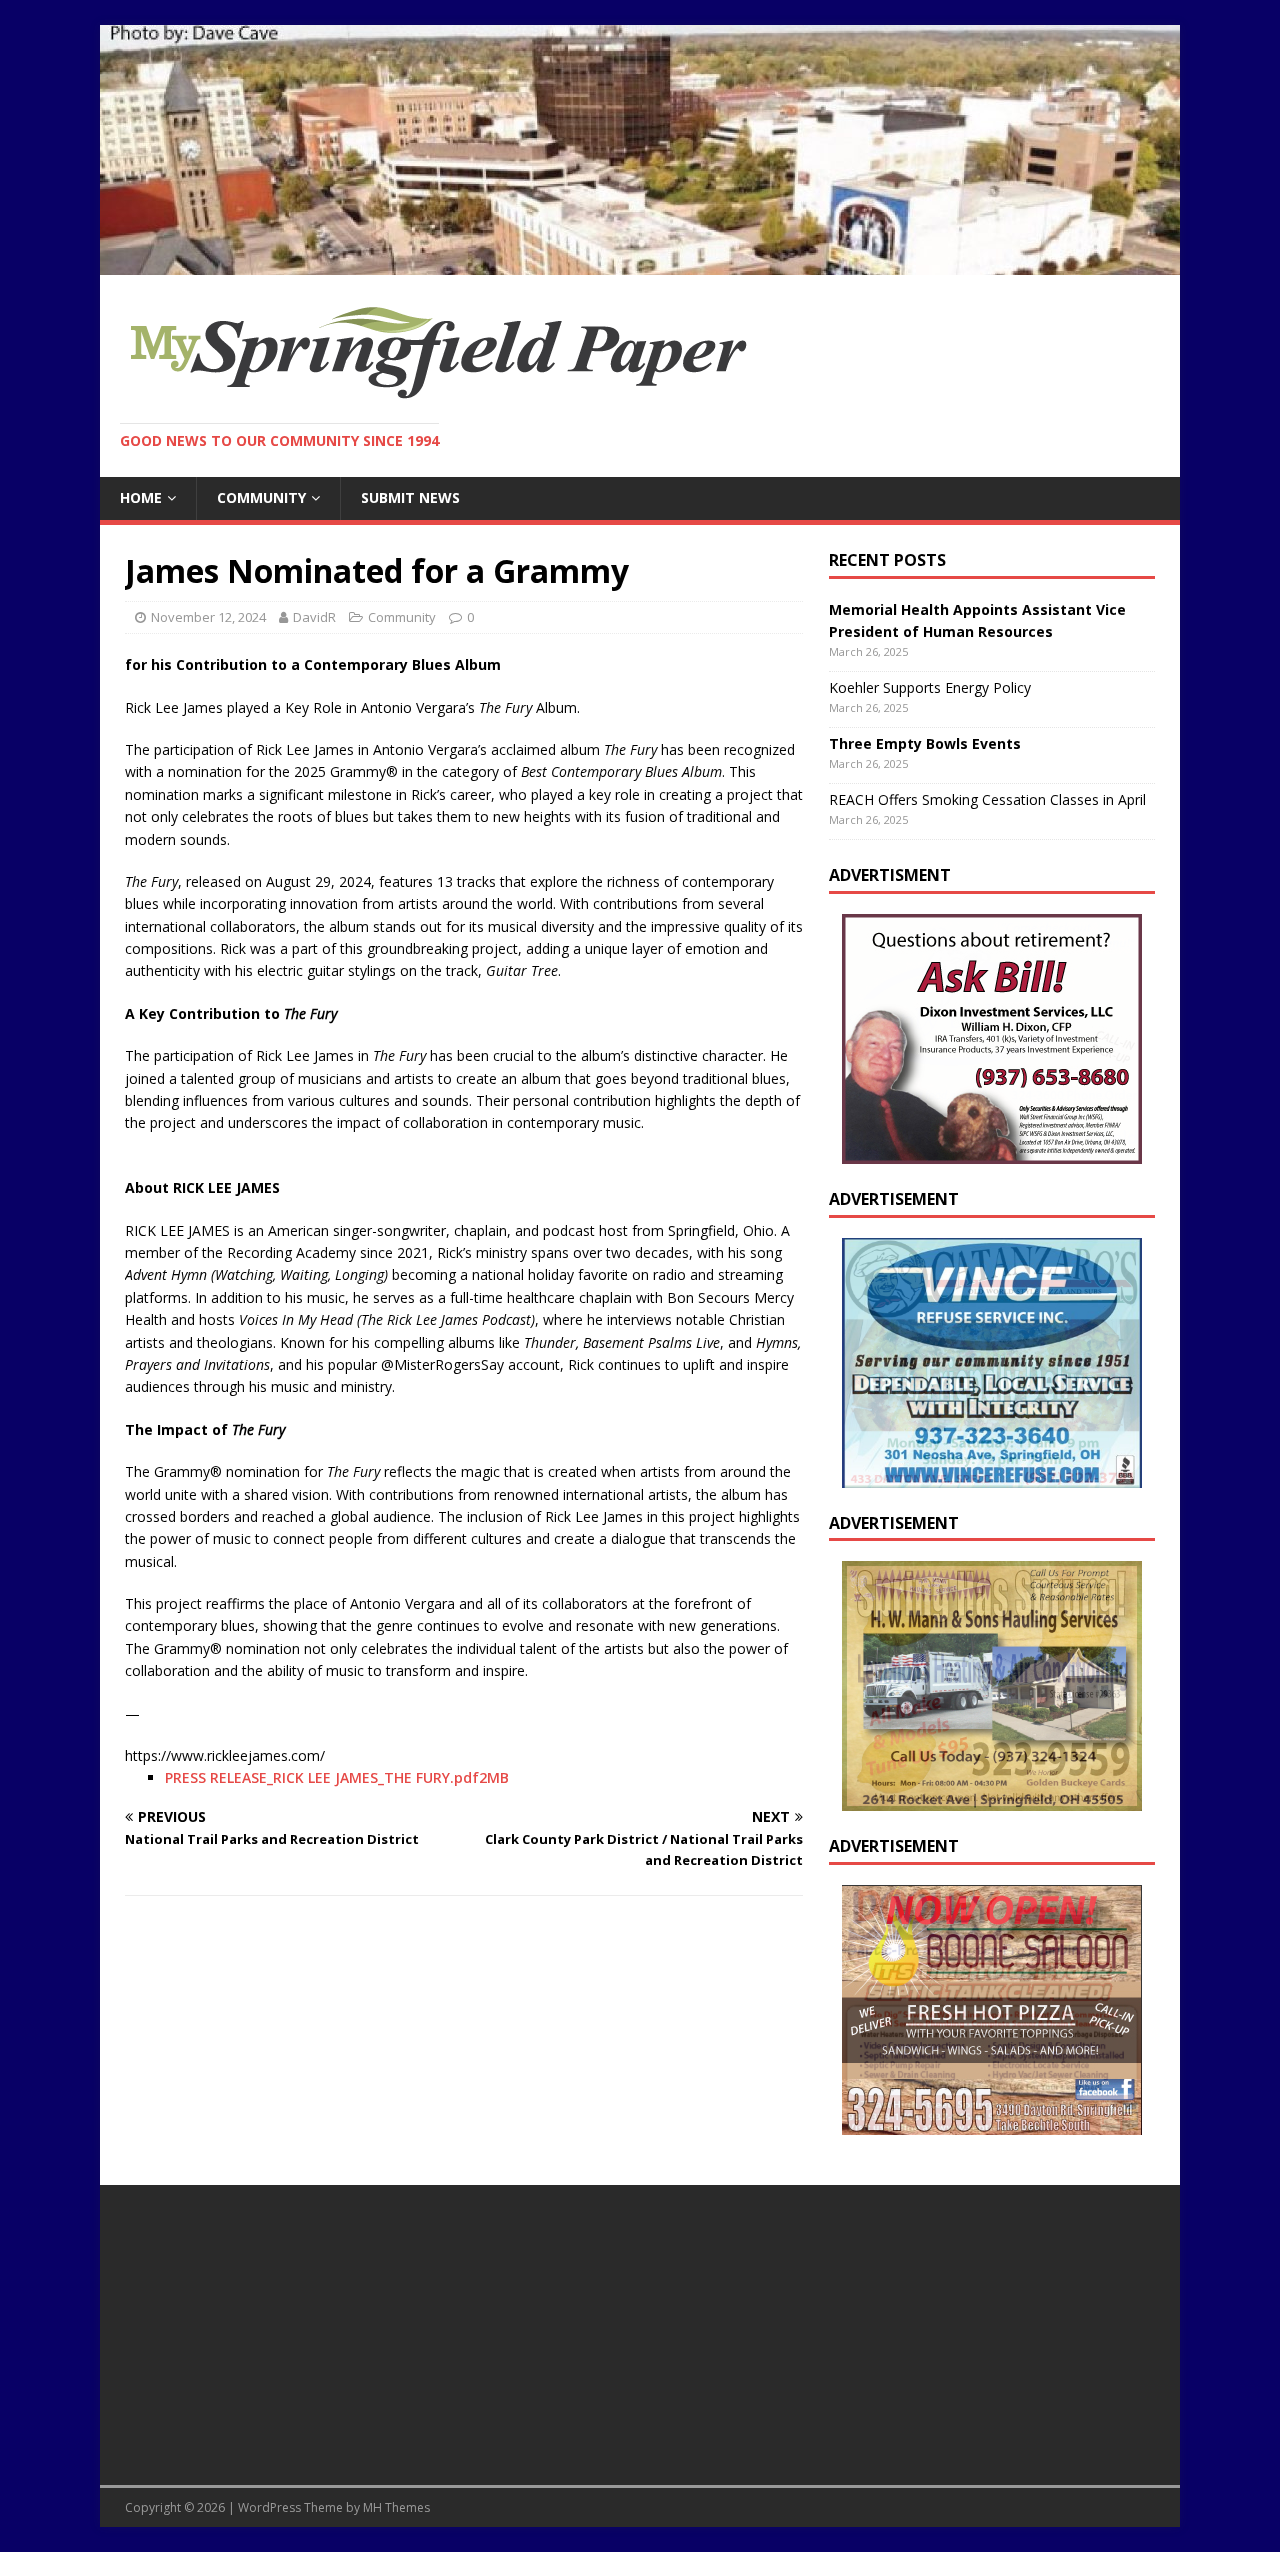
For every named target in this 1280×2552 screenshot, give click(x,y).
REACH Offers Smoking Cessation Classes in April (987, 799)
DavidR (314, 617)
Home (141, 497)
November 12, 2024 (208, 617)
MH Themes (396, 2507)
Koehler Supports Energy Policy (930, 687)
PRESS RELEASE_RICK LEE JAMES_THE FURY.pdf (322, 1777)
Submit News (410, 497)
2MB (494, 1777)
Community (261, 497)
